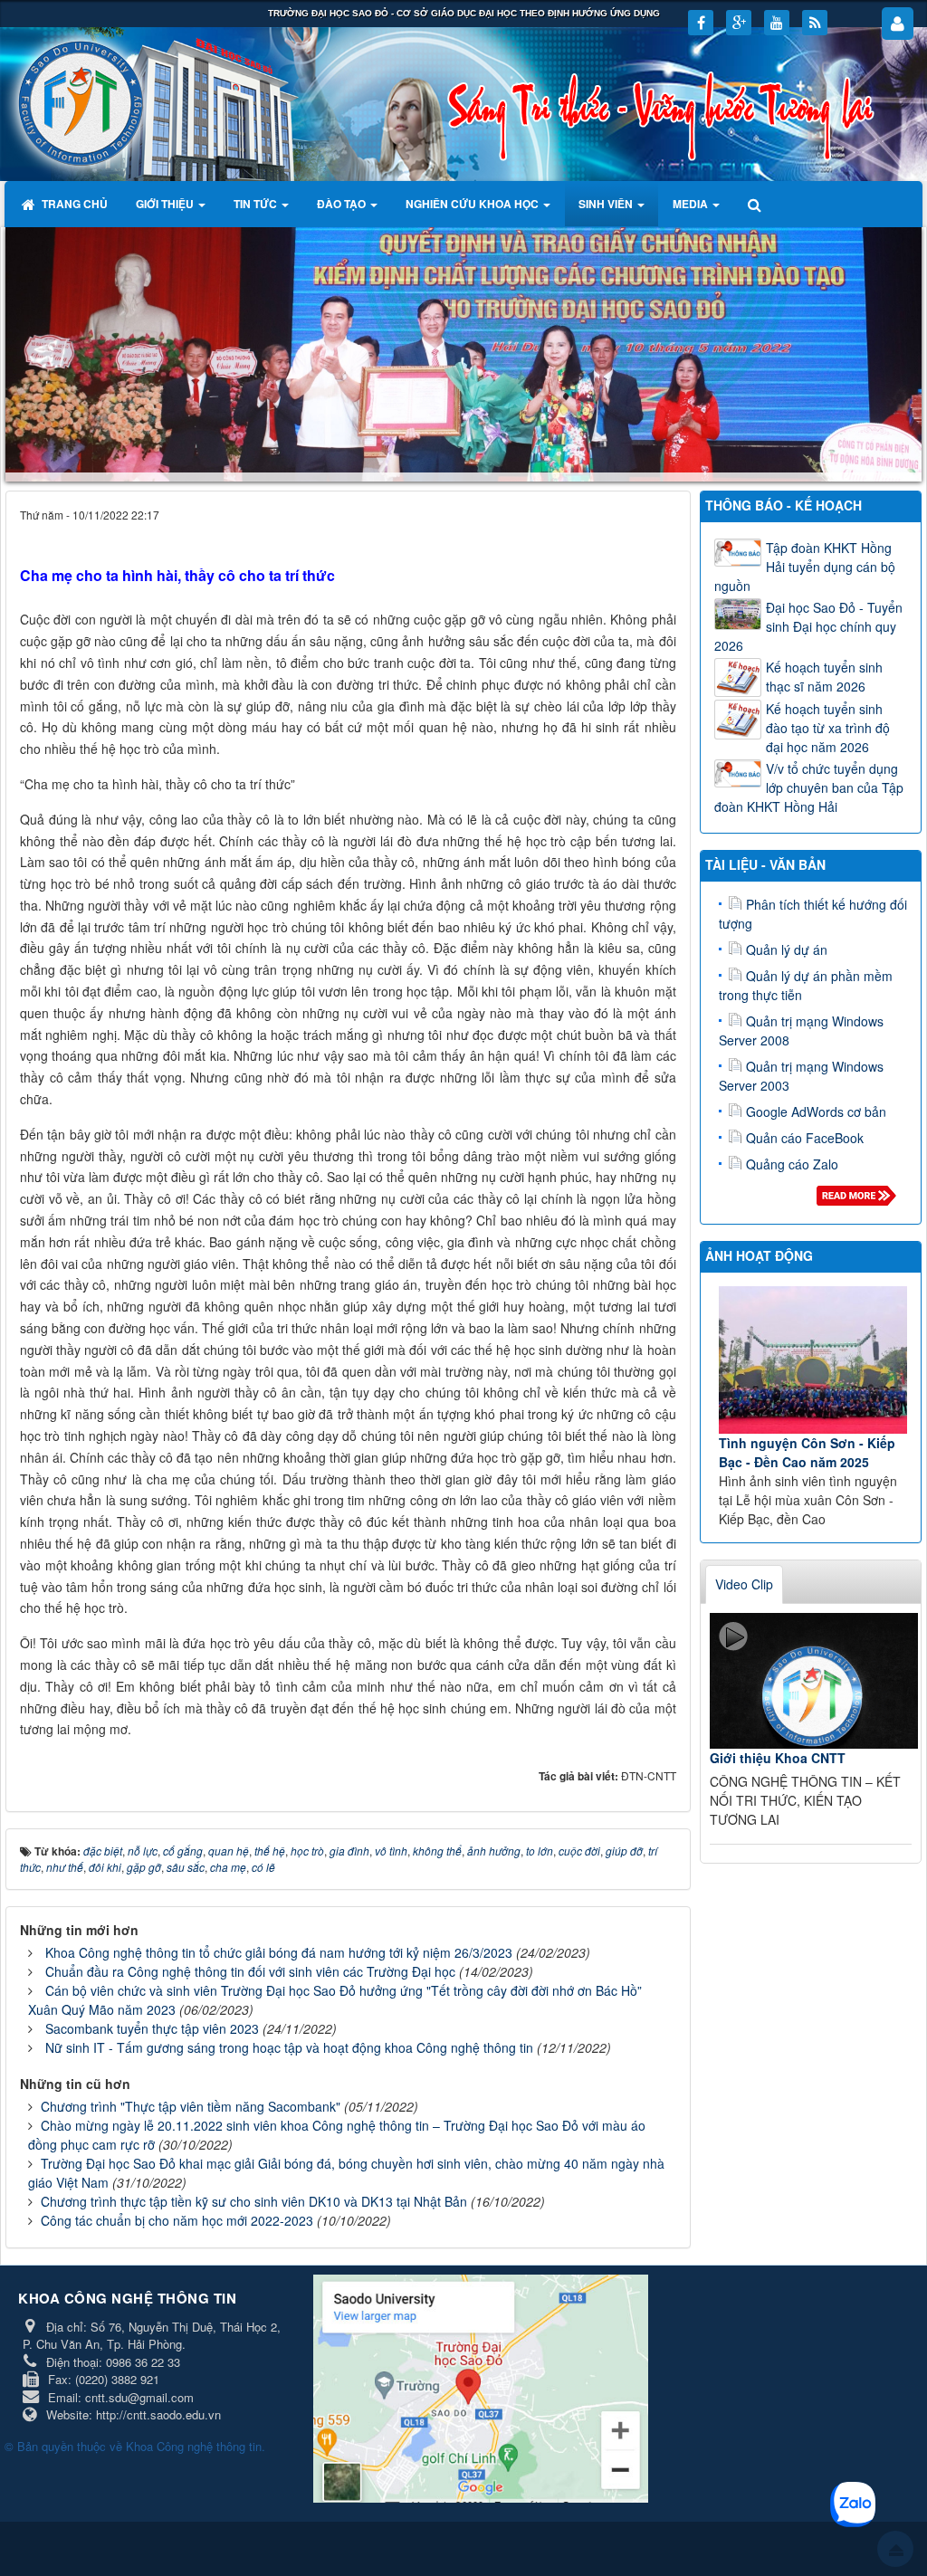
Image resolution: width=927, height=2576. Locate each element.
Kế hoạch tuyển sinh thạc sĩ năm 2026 (824, 677)
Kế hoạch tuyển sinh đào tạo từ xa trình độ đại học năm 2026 (828, 728)
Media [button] (692, 204)
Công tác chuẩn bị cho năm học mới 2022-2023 (177, 2220)
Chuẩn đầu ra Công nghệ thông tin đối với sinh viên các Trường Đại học (250, 1971)
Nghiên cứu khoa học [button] (473, 204)
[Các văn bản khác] (860, 1200)
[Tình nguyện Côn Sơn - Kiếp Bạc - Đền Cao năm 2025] (813, 1360)
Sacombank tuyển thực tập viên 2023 (152, 2028)
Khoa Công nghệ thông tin (194, 2446)
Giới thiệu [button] (166, 204)
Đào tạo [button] (343, 204)
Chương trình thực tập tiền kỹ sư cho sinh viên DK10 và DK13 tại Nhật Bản (254, 2201)
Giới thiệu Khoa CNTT (778, 1758)
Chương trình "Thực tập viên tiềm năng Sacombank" (191, 2106)
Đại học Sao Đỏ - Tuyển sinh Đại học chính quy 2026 (808, 626)
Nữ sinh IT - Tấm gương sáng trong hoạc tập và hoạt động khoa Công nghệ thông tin (289, 2047)
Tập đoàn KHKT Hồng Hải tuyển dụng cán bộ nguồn (805, 567)
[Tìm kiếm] (756, 204)
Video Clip (744, 1584)
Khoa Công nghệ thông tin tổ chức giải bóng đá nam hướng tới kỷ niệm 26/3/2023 (279, 1952)
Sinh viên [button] (607, 204)
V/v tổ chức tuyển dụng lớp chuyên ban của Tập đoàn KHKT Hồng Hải (809, 787)
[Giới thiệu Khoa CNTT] (814, 1681)
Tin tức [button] (257, 204)
